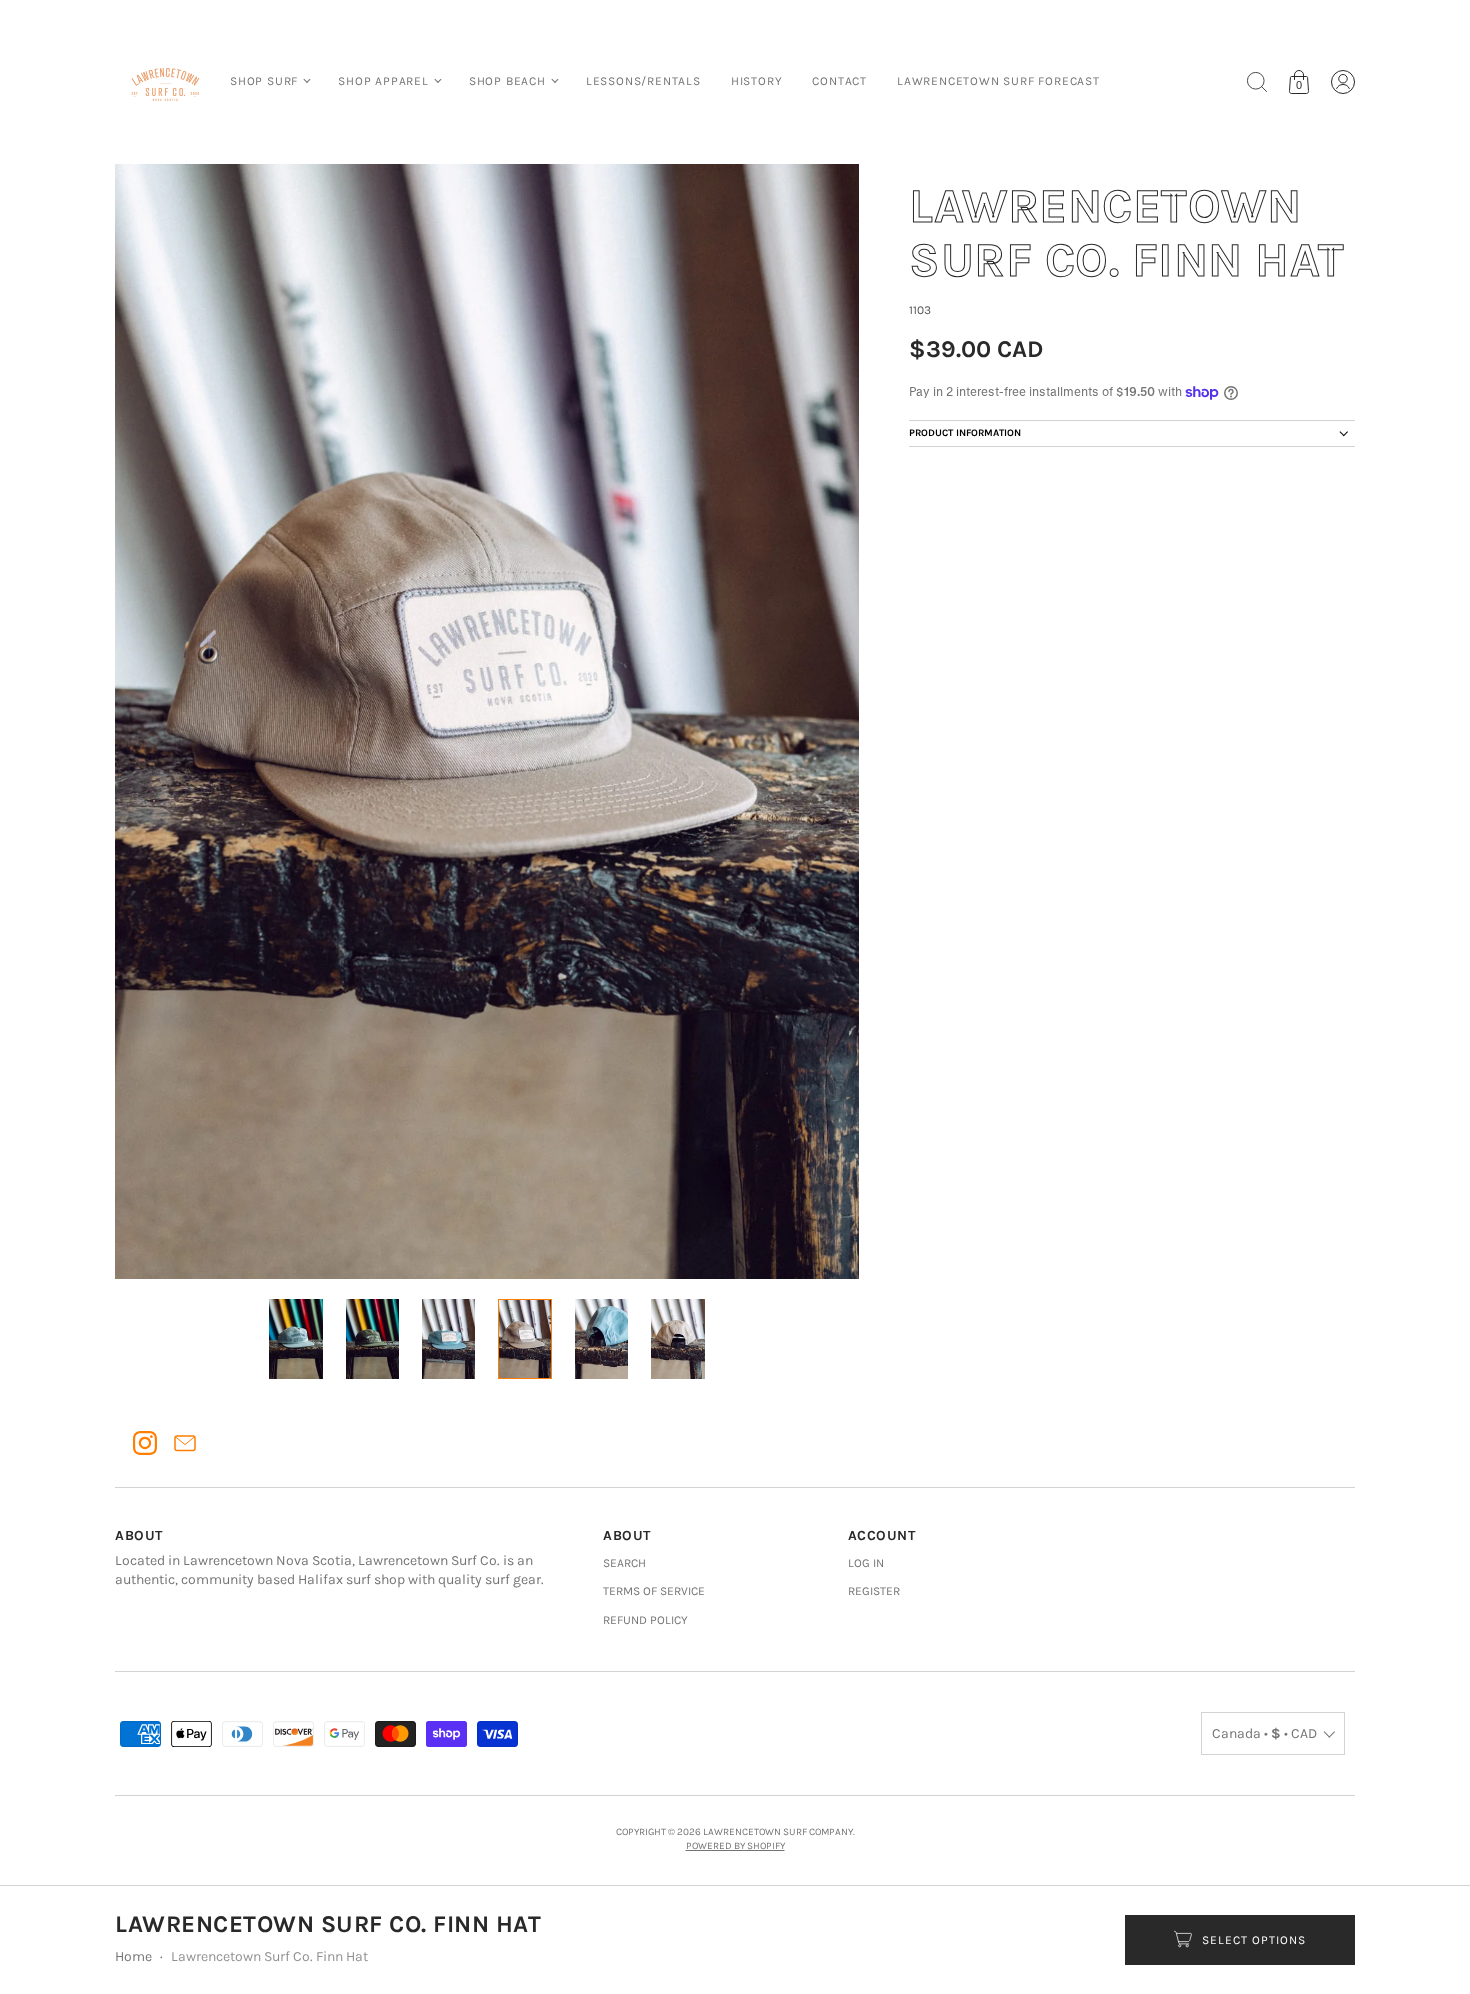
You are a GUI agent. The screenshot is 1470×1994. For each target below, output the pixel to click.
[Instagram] (145, 1443)
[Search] (1257, 82)
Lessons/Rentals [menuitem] (643, 81)
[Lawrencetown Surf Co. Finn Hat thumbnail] (295, 1339)
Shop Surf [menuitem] (264, 81)
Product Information (965, 433)
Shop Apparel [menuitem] (383, 81)
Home (133, 1956)
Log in (866, 1563)
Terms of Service (654, 1591)
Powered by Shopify (735, 1846)
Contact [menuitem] (839, 81)
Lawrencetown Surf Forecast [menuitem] (998, 81)
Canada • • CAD (1264, 1733)
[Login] (1343, 82)
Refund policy (645, 1620)
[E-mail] (185, 1443)
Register (874, 1591)
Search (624, 1563)
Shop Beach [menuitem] (507, 81)
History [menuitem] (757, 81)
